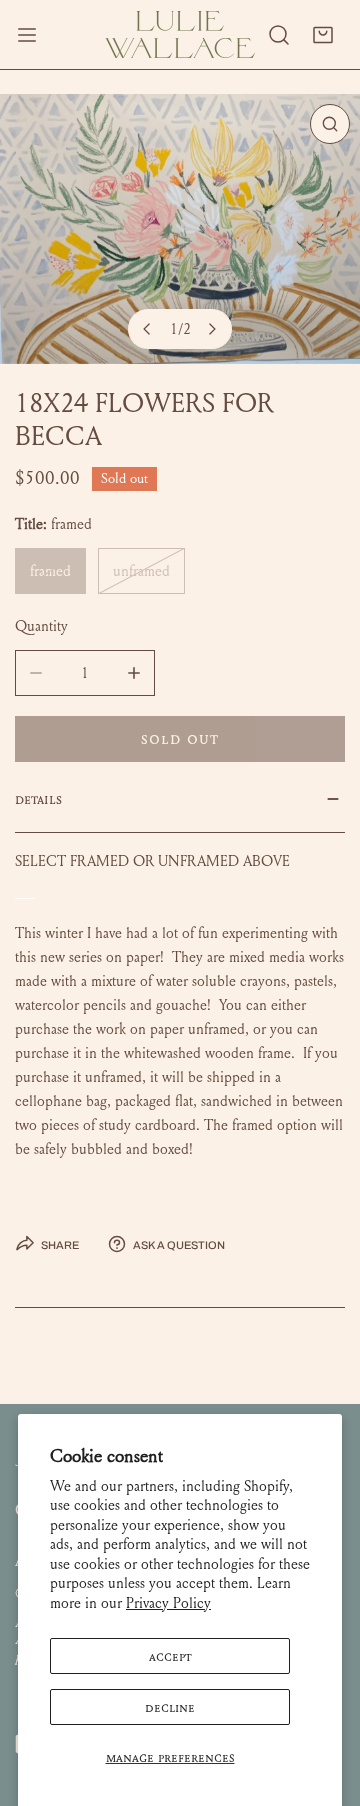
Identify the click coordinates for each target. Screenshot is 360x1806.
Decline (170, 1707)
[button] (323, 35)
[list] (180, 229)
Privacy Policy (168, 1603)
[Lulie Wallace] (180, 34)
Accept (170, 1656)
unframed (141, 571)
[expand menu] (27, 34)
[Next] (212, 329)
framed (50, 571)
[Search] (279, 35)
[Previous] (148, 329)
